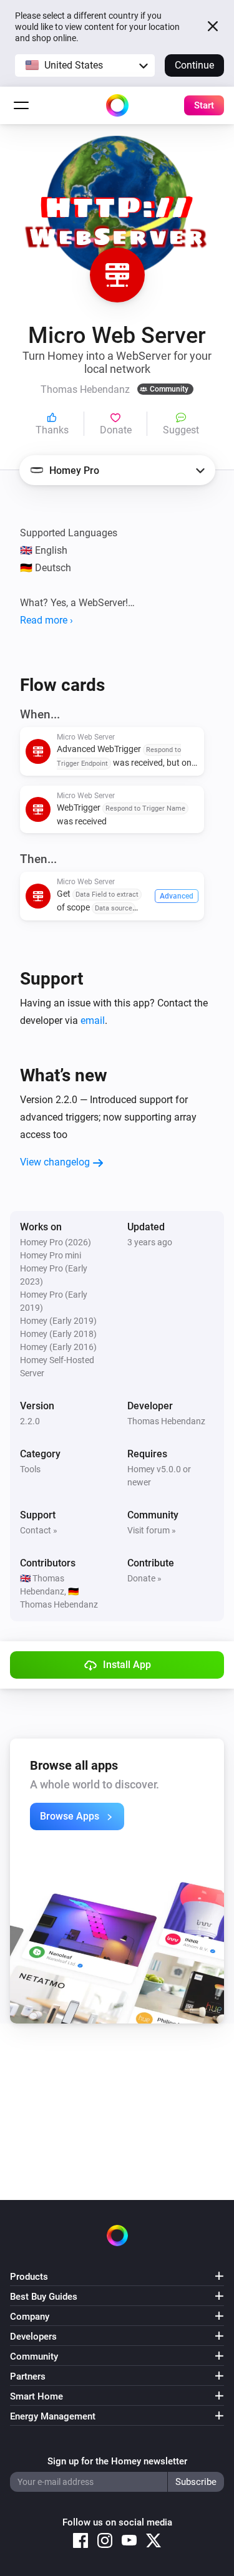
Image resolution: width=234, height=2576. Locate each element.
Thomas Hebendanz (166, 1421)
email (93, 1020)
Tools (30, 1469)
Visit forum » (152, 1530)
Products (29, 2277)
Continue (194, 65)
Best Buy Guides (44, 2297)
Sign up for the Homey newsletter (117, 2461)
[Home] (117, 105)
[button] (85, 65)
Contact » (39, 1530)
